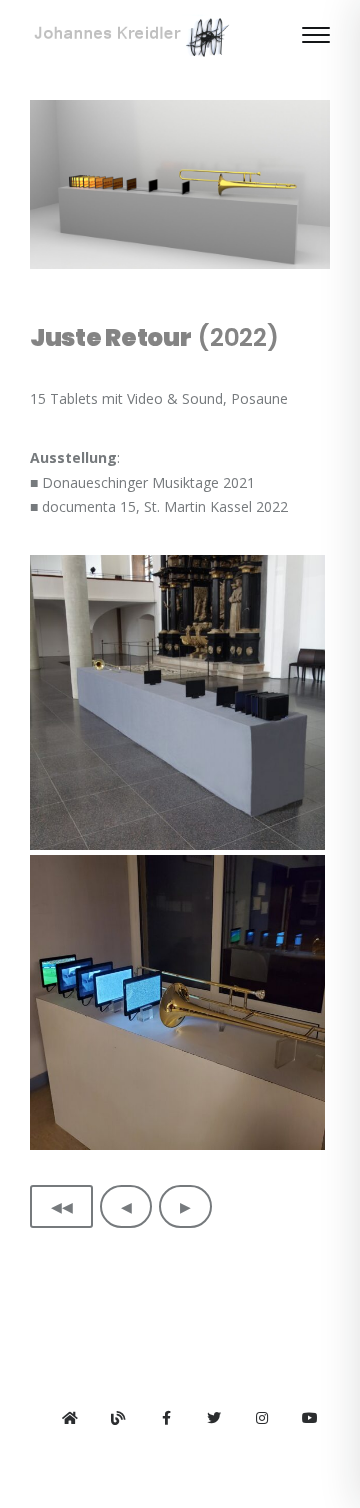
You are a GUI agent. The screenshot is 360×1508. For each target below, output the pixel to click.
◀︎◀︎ (62, 1206)
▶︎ (185, 1206)
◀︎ (126, 1206)
